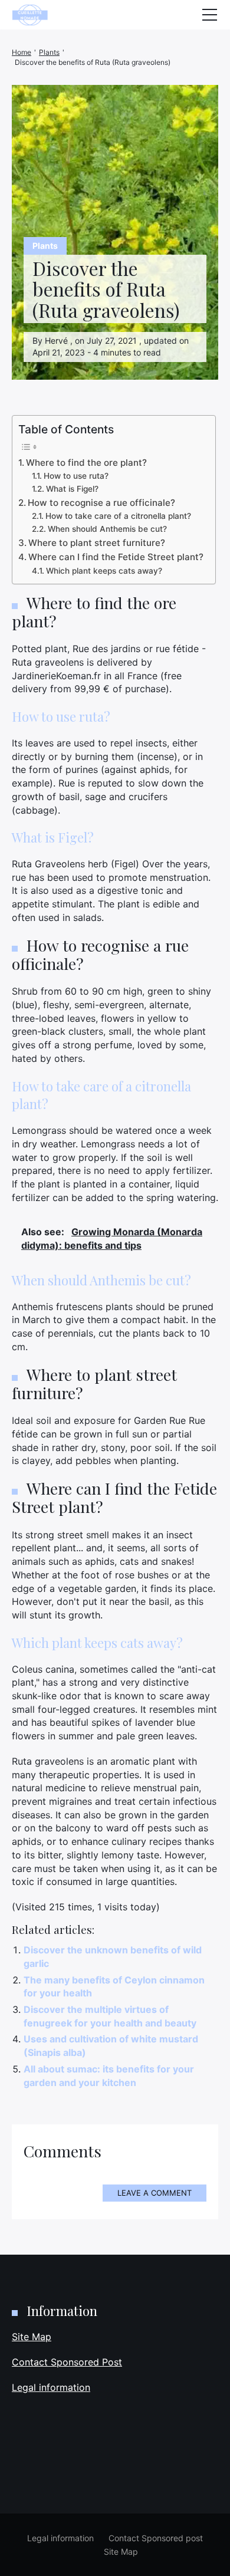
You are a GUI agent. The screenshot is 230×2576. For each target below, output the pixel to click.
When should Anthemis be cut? (107, 529)
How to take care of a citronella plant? (118, 516)
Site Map (32, 2337)
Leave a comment (155, 2193)
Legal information (51, 2387)
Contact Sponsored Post (67, 2362)
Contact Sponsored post (156, 2538)
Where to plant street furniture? (97, 543)
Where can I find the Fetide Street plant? (116, 557)
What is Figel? (72, 489)
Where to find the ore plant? (86, 463)
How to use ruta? (76, 476)
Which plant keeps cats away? (104, 571)
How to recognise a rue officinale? (101, 503)
